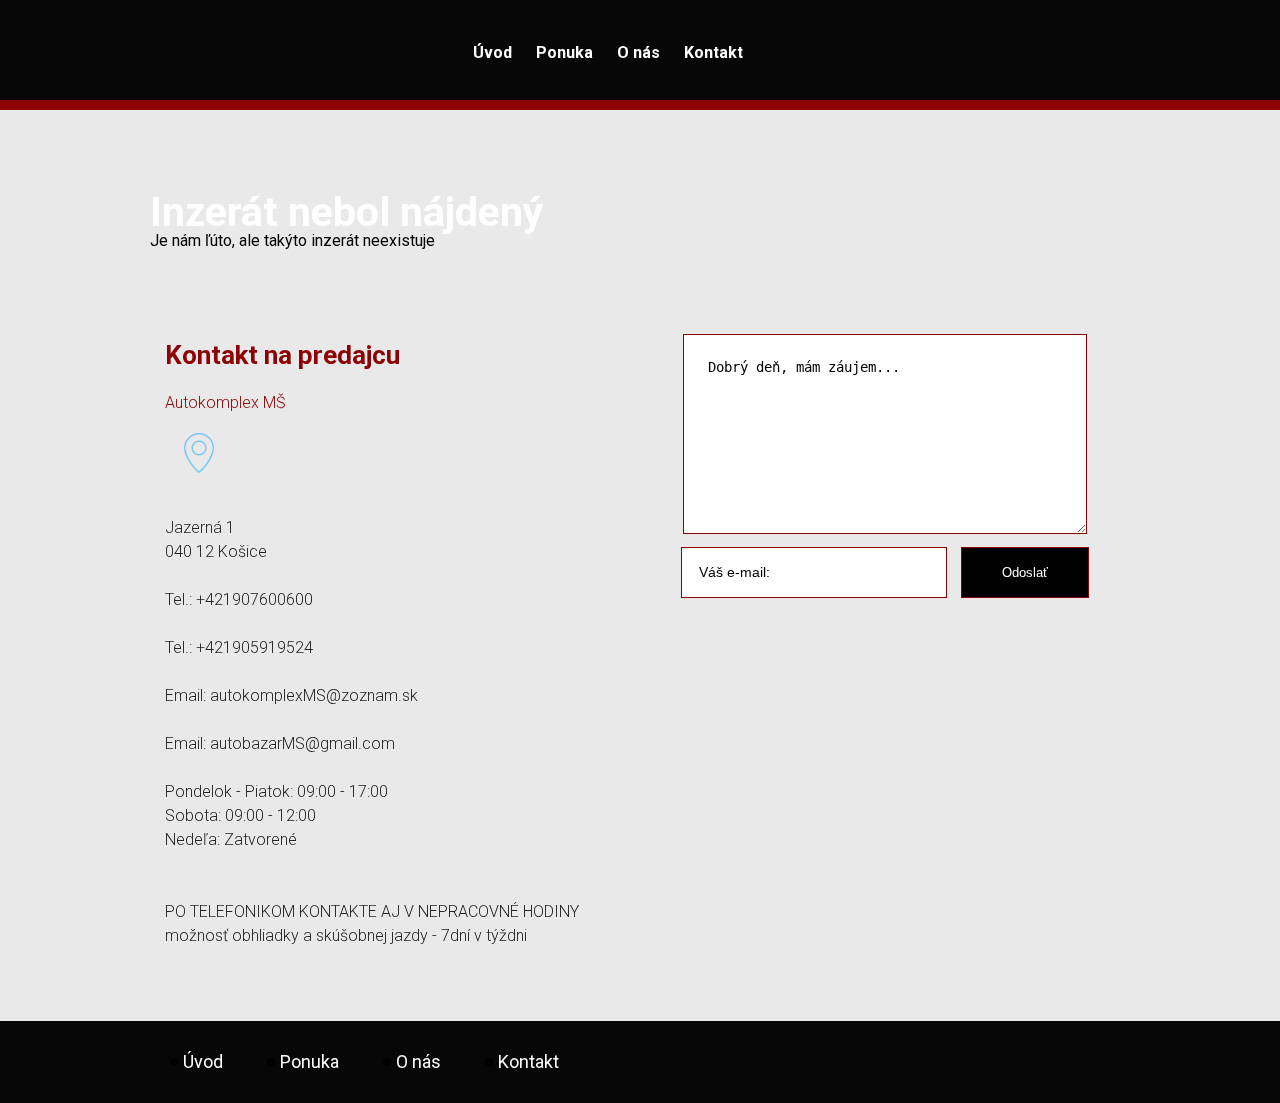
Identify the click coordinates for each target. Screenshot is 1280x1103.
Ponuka (564, 52)
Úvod (492, 52)
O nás (638, 52)
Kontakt (713, 52)
